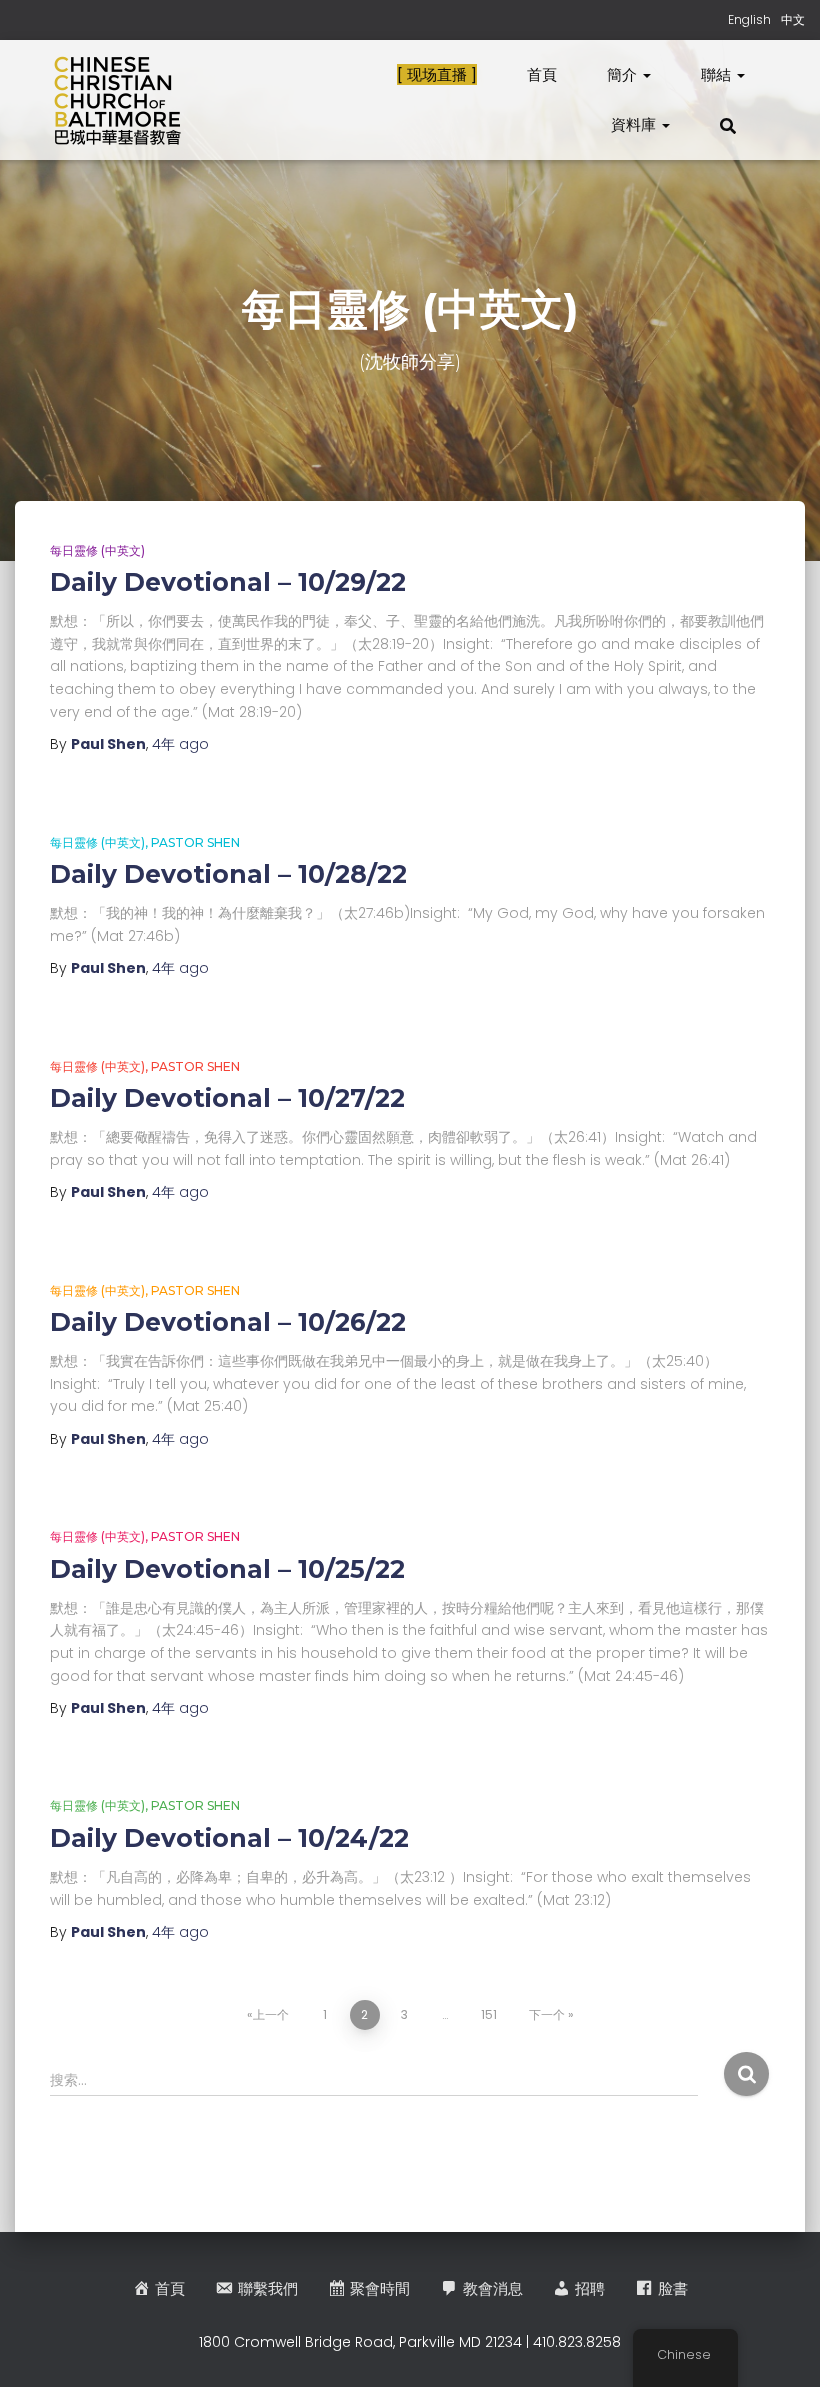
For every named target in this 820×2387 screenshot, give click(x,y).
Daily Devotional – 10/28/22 (228, 874)
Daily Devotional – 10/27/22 (227, 1098)
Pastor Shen (195, 842)
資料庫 (635, 124)
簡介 (624, 74)
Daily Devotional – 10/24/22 (229, 1838)
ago (180, 744)
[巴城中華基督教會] (117, 100)
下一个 (547, 2014)
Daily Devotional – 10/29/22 (228, 582)
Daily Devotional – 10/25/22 (227, 1569)
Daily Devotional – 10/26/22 (228, 1322)
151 (489, 2014)
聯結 (718, 74)
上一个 (271, 2014)
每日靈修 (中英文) (97, 550)
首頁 (542, 74)
